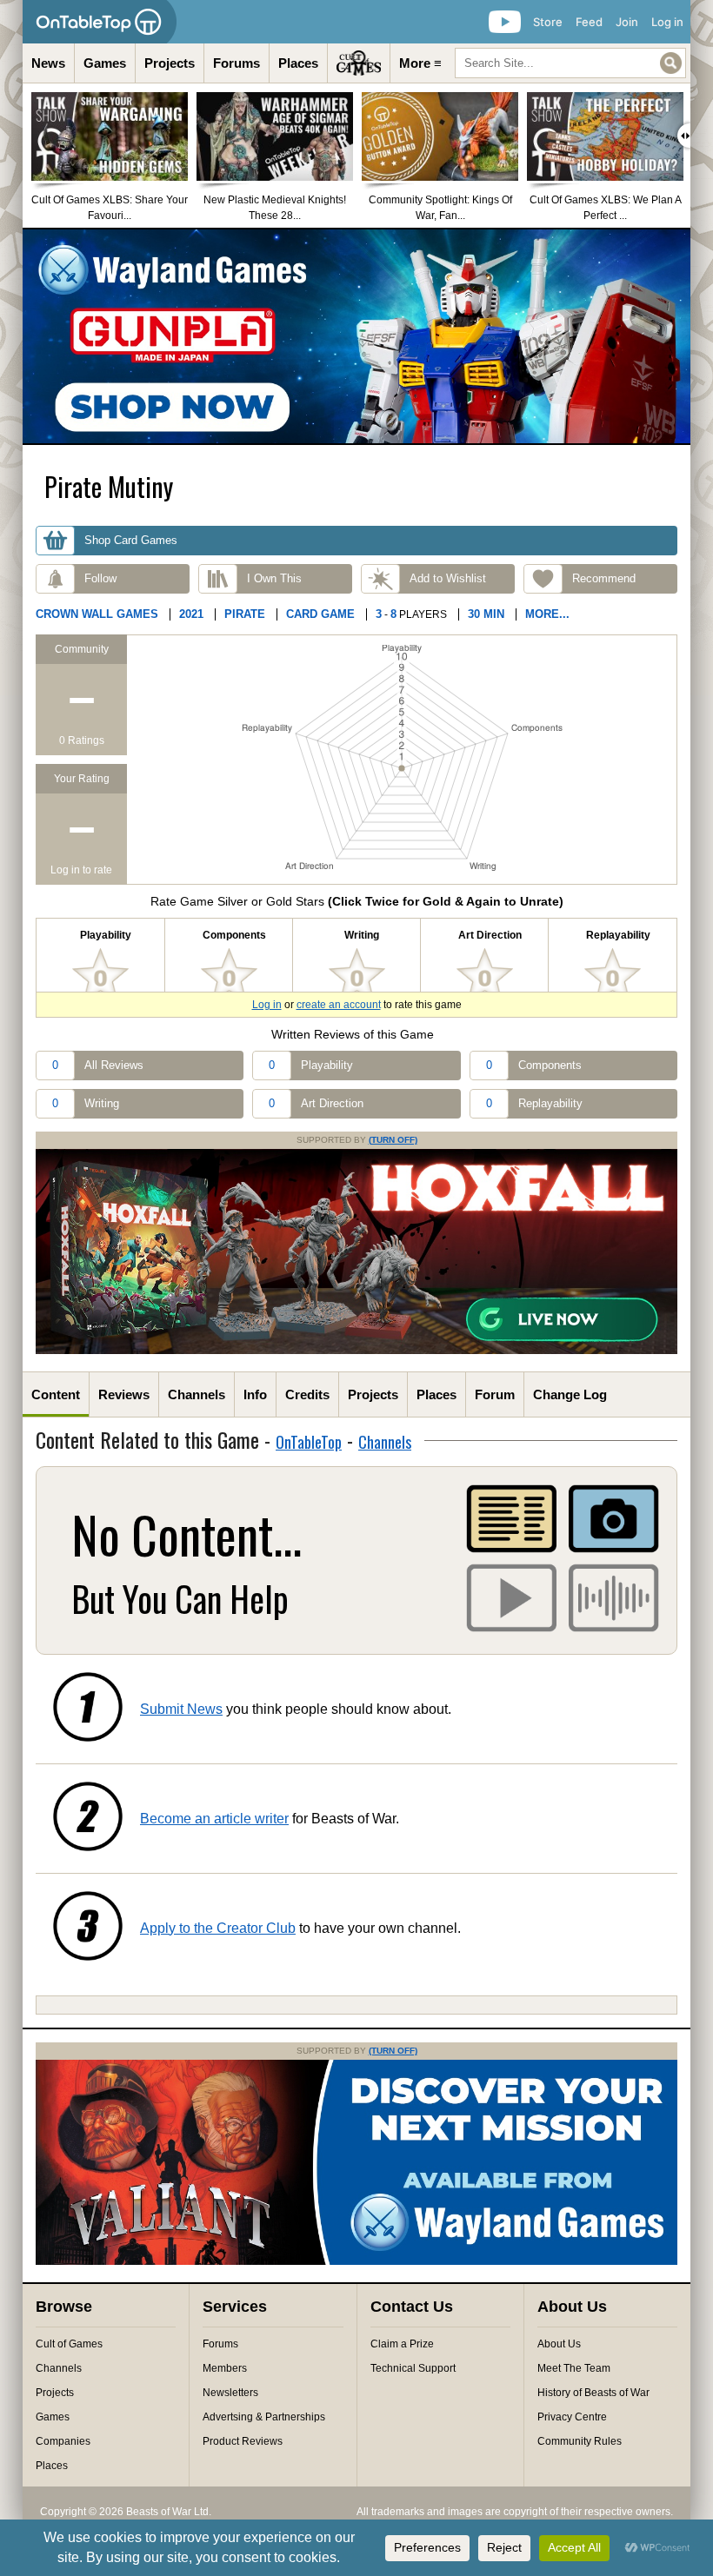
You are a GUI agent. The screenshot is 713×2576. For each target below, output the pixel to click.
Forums (237, 63)
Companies (63, 2441)
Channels (197, 1394)
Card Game (320, 614)
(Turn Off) (393, 1140)
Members (225, 2368)
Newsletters (230, 2393)
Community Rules (580, 2441)
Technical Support (413, 2368)
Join (627, 22)
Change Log (570, 1394)
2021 (191, 614)
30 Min (486, 614)
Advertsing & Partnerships (264, 2417)
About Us (559, 2344)
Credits (307, 1394)
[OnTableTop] (100, 22)
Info (255, 1394)
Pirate (245, 614)
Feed (589, 22)
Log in (667, 22)
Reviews (124, 1394)
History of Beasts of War (593, 2393)
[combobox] (570, 63)
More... (547, 614)
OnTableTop (309, 1442)
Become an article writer (214, 1819)
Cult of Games (69, 2344)
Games (105, 63)
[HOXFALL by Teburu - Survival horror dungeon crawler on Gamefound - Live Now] (356, 1351)
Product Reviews (243, 2441)
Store (548, 22)
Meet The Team (574, 2368)
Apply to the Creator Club (218, 1928)
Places (298, 63)
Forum (495, 1394)
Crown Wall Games (97, 614)
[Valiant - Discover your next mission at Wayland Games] (356, 2261)
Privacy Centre (572, 2417)
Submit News (181, 1709)
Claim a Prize (402, 2344)
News (48, 63)
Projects (170, 63)
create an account (339, 1005)
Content (56, 1394)
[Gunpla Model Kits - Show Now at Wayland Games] (356, 336)
